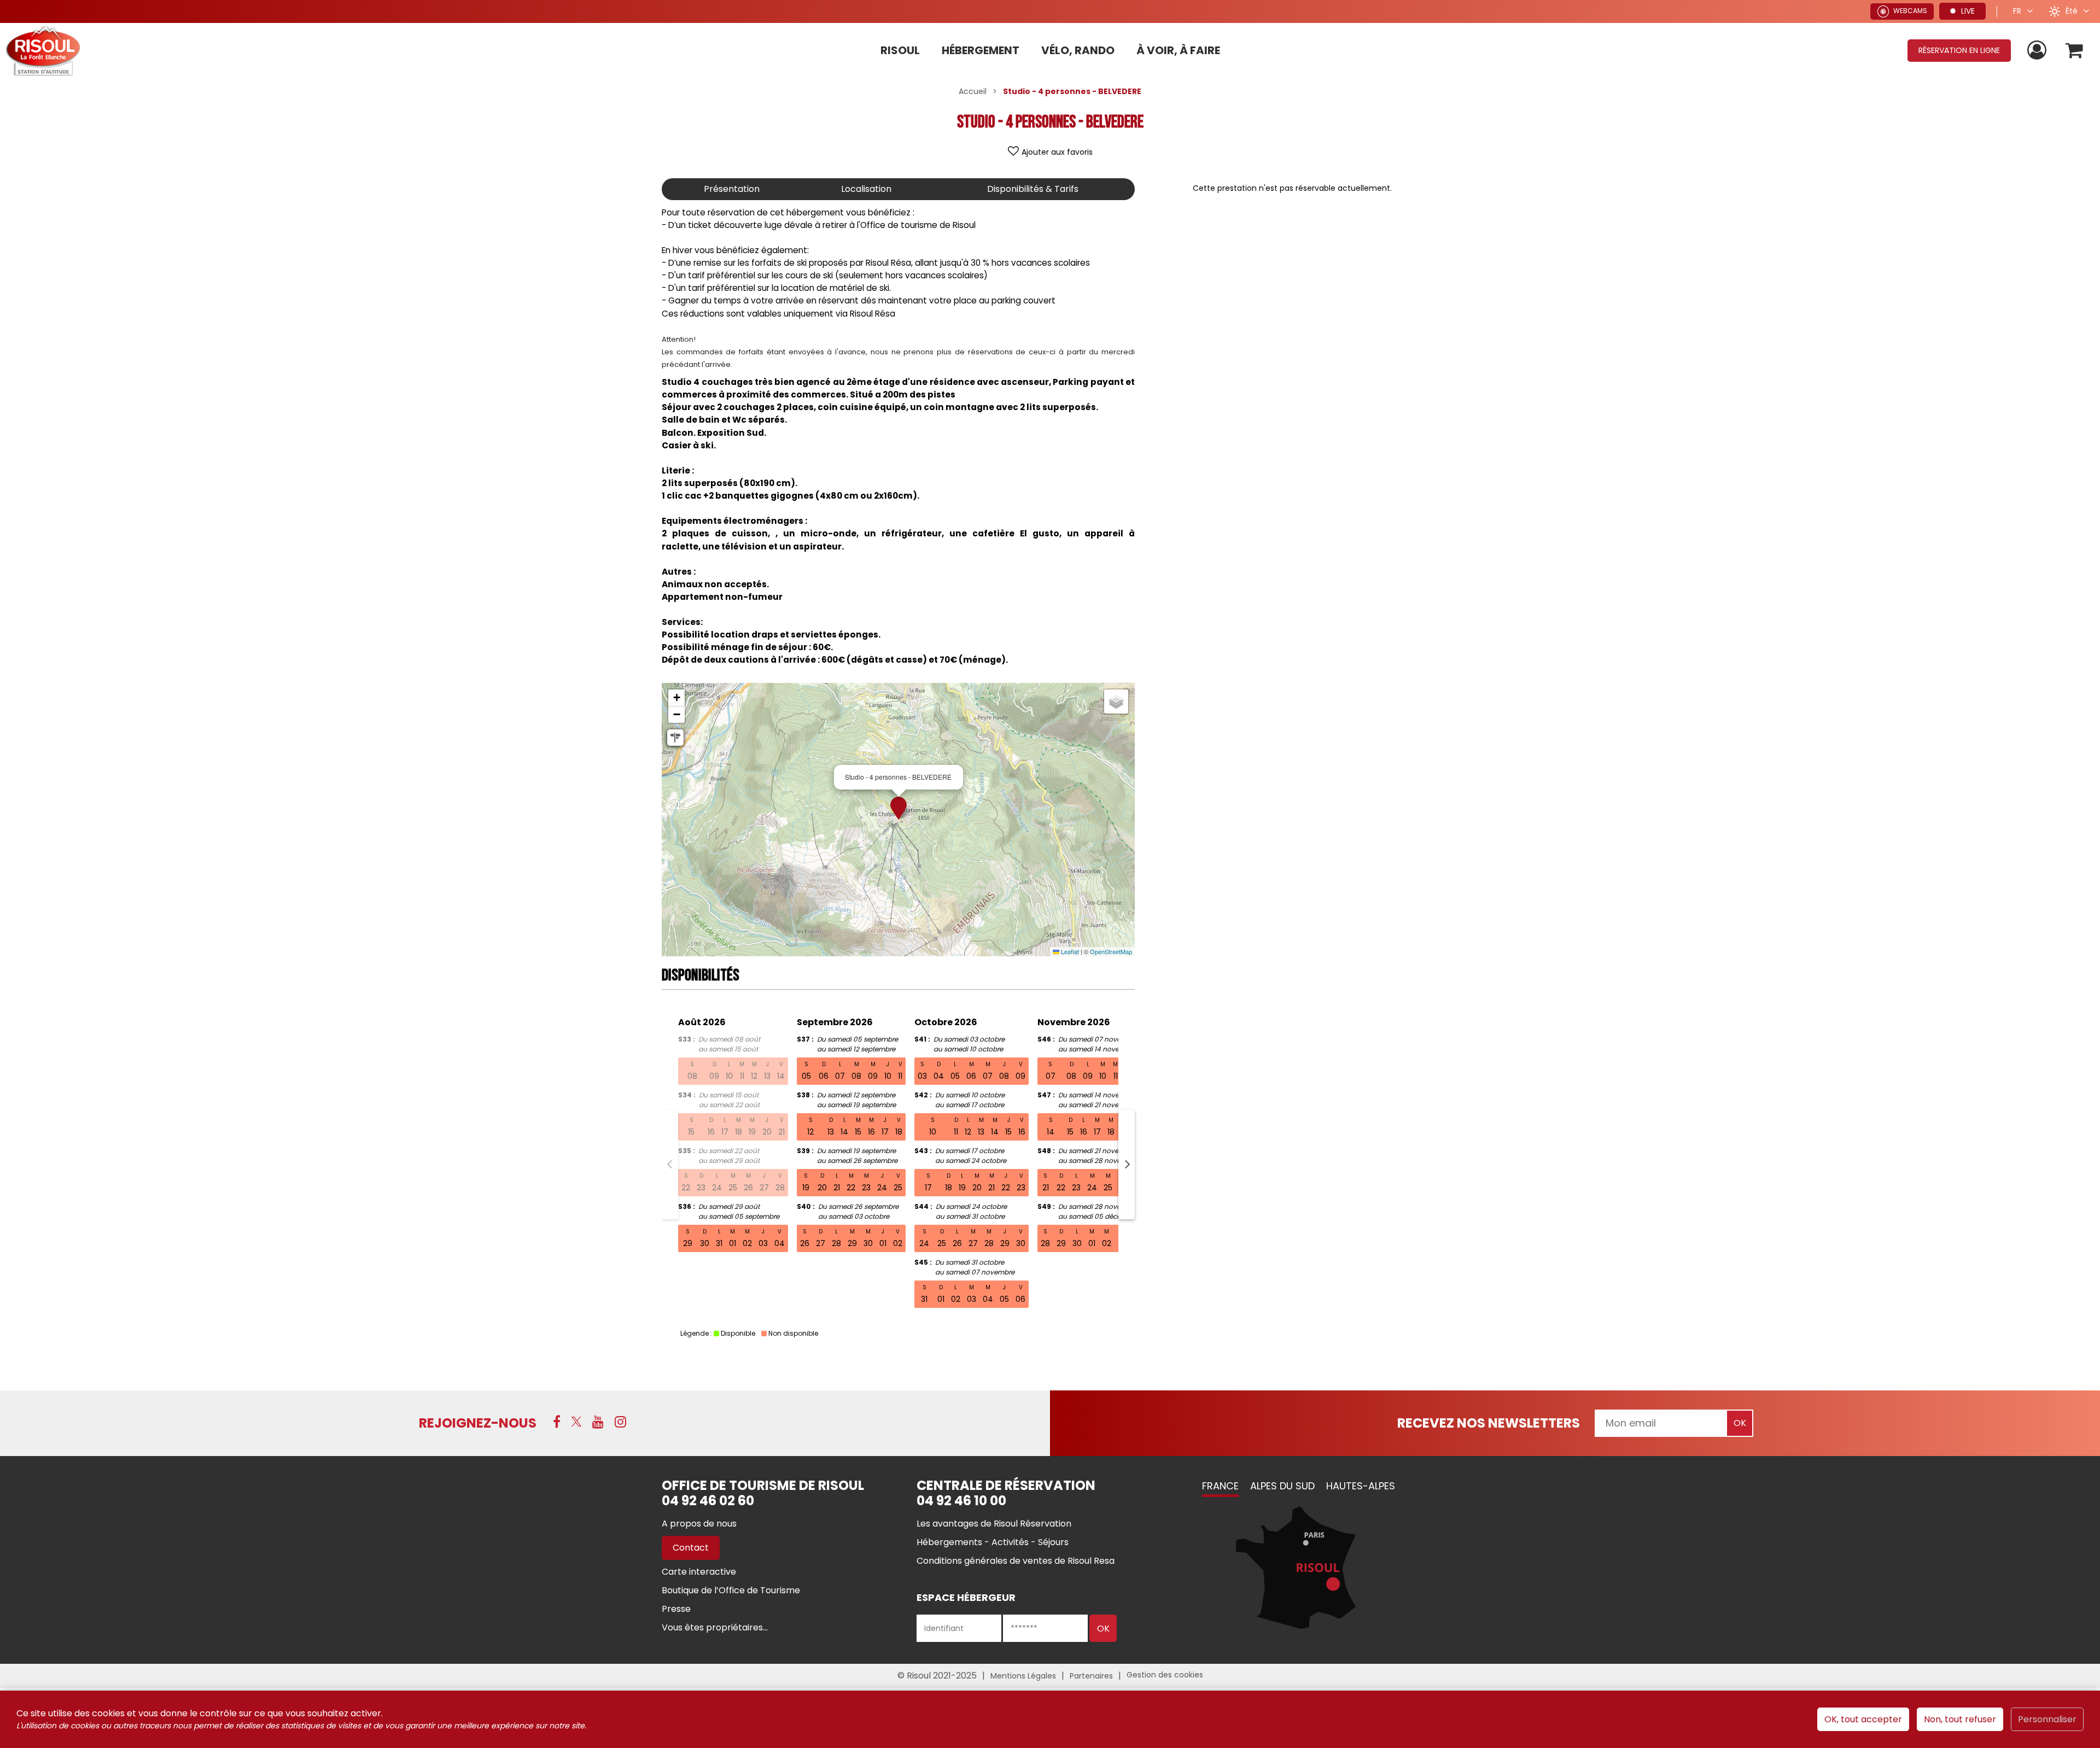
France (1220, 1486)
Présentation (732, 189)
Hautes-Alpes (1361, 1486)
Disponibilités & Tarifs (1033, 189)
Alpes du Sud (1282, 1486)
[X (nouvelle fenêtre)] (576, 1422)
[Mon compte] (2038, 51)
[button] (2075, 51)
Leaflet (1069, 951)
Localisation (866, 189)
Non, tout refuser (1960, 1719)
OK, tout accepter (1863, 1719)
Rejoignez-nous (478, 1423)
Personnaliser (2047, 1719)
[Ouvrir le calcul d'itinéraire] (675, 738)
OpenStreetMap (1111, 951)
